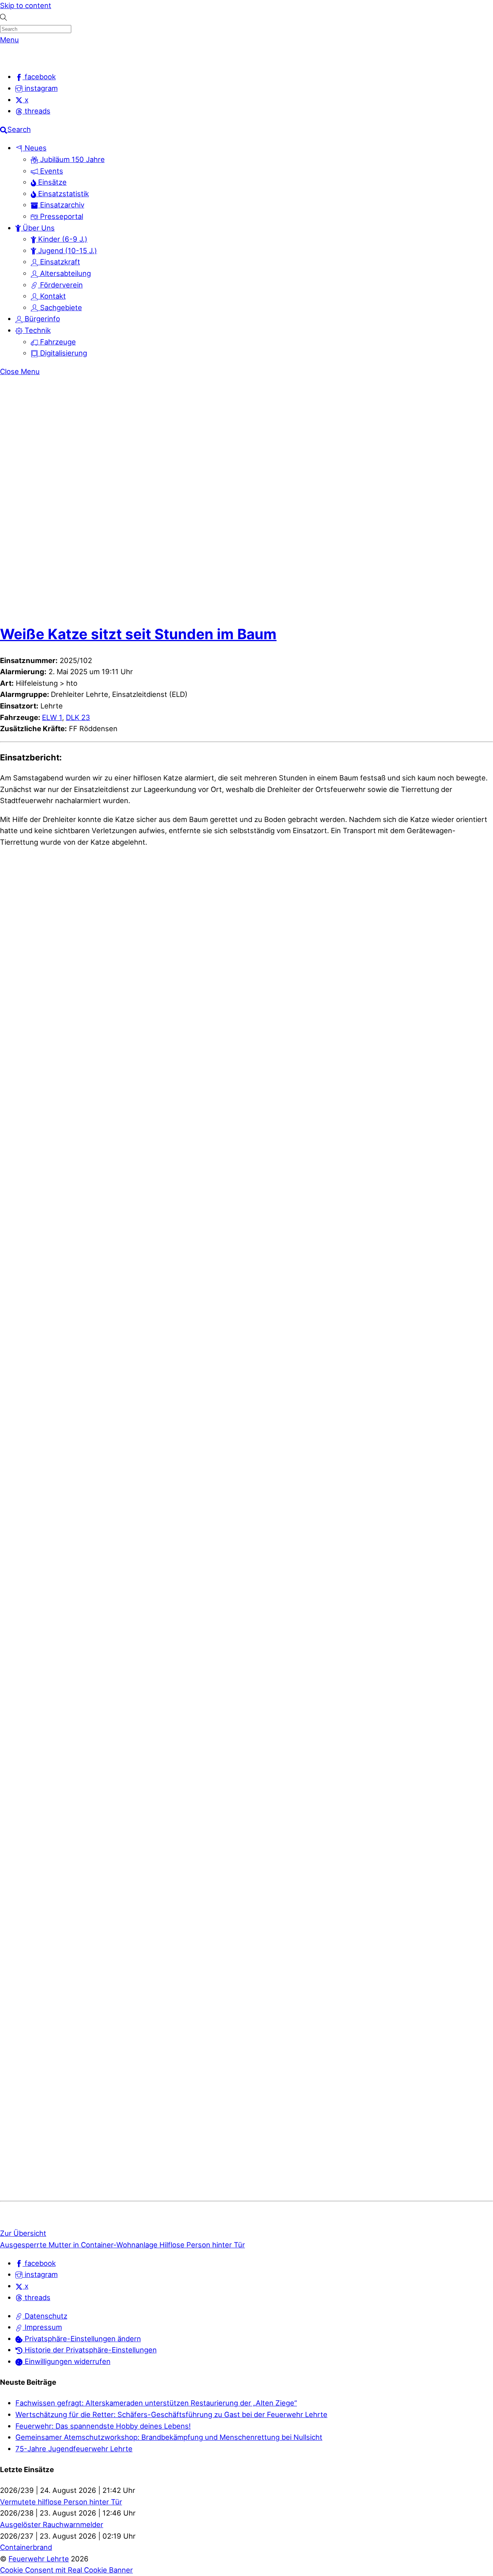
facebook (39, 2263)
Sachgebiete (60, 307)
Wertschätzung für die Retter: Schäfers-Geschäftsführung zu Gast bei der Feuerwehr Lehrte (171, 2414)
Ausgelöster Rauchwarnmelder (52, 2524)
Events (51, 171)
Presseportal (61, 216)
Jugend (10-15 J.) (67, 251)
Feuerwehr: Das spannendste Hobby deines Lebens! (103, 2426)
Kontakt (52, 296)
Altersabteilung (65, 273)
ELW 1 (52, 717)
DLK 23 (78, 717)
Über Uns (38, 228)
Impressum (42, 2327)
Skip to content (26, 5)
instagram (40, 2274)
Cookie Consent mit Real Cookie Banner (66, 2570)
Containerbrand (26, 2547)
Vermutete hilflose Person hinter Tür (61, 2502)
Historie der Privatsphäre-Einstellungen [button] (90, 2350)
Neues (35, 148)
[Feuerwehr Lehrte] (13, 58)
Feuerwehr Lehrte (39, 2559)
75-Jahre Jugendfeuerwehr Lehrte (74, 2449)
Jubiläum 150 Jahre (71, 159)
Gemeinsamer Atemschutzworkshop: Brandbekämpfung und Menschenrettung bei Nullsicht (169, 2437)
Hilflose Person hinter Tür (201, 2245)
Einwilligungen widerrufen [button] (67, 2361)
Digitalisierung (63, 353)
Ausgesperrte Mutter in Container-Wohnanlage (79, 2245)
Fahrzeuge (57, 342)
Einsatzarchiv (61, 205)
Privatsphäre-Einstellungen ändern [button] (82, 2339)
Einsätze (51, 182)
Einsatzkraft (59, 262)
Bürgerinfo (41, 319)
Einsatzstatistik (63, 194)
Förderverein (60, 285)
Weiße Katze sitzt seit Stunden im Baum (138, 634)
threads (37, 2297)
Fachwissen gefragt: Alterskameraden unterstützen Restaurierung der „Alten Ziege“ (156, 2403)
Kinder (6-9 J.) (62, 239)
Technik (37, 330)
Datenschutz (45, 2316)
